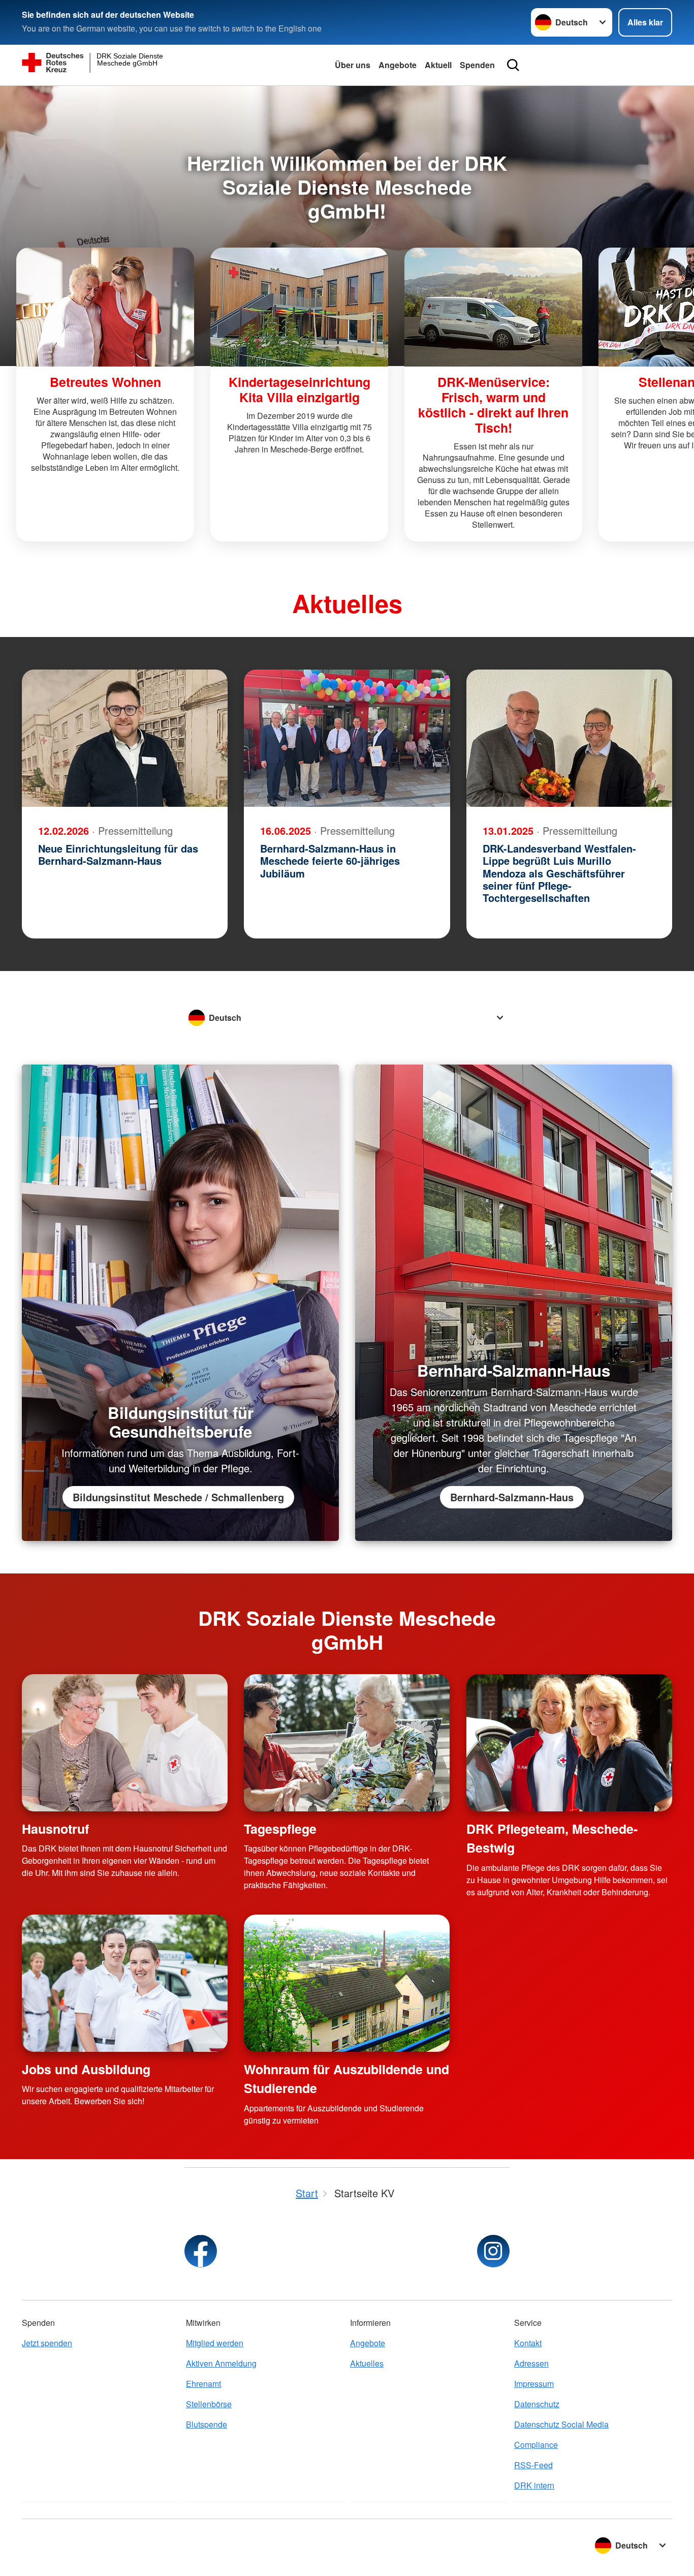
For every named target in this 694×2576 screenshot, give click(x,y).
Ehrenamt (203, 2384)
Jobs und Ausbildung (86, 2069)
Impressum (534, 2384)
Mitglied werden (215, 2343)
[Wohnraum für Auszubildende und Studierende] (347, 1983)
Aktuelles (367, 2363)
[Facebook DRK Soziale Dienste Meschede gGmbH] (201, 2251)
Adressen (531, 2363)
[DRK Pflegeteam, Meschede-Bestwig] (569, 1743)
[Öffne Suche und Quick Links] (513, 65)
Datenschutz (537, 2404)
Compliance (536, 2445)
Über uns (353, 65)
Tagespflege (280, 1829)
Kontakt (528, 2343)
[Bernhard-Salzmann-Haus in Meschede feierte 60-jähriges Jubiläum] (347, 738)
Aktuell (438, 65)
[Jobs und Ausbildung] (125, 1983)
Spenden (477, 65)
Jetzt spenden (47, 2343)
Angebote (398, 65)
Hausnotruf (55, 1829)
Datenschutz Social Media (561, 2424)
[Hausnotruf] (125, 1743)
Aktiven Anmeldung (221, 2363)
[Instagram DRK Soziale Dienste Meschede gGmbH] (493, 2251)
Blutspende (207, 2424)
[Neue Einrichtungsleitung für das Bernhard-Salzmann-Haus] (125, 738)
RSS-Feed (533, 2465)
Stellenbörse (209, 2404)
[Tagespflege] (347, 1743)
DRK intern (534, 2485)
